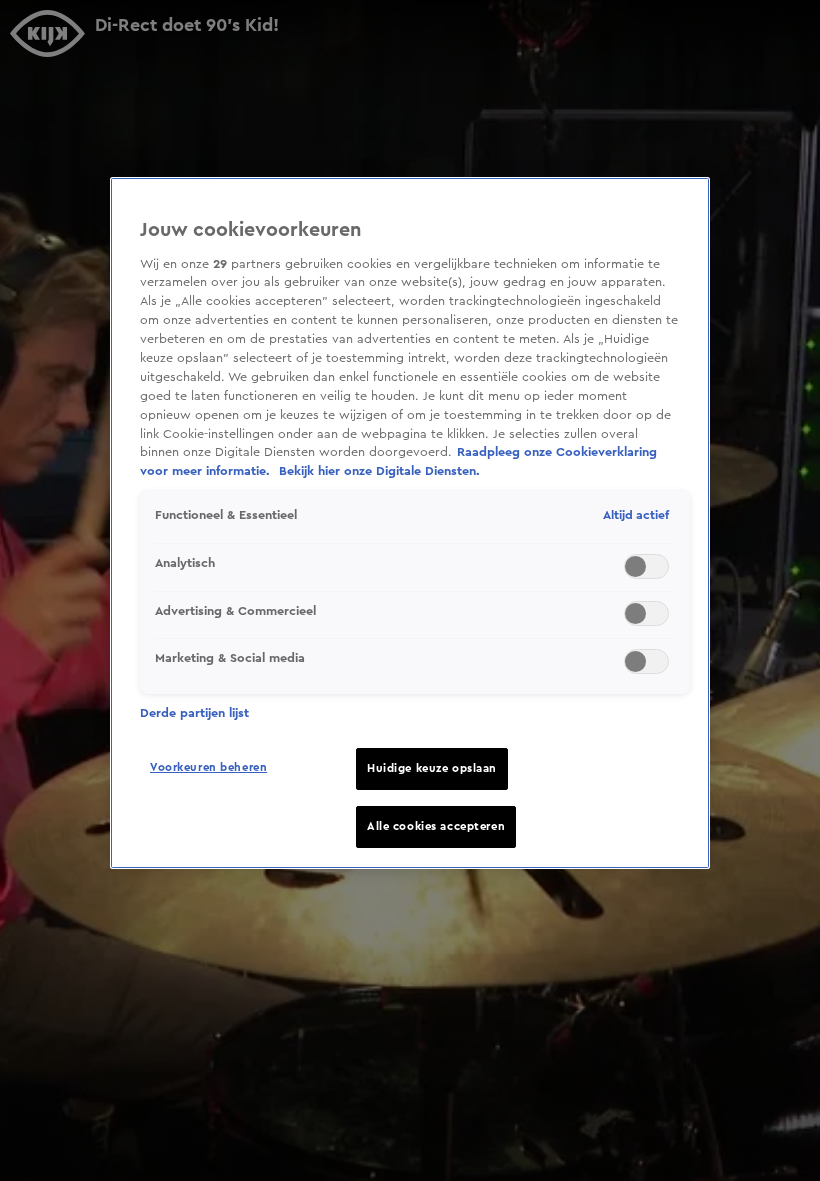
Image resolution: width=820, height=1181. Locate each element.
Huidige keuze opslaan (432, 768)
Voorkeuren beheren (208, 767)
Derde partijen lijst (194, 713)
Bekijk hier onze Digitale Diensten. (379, 471)
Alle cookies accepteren (436, 826)
